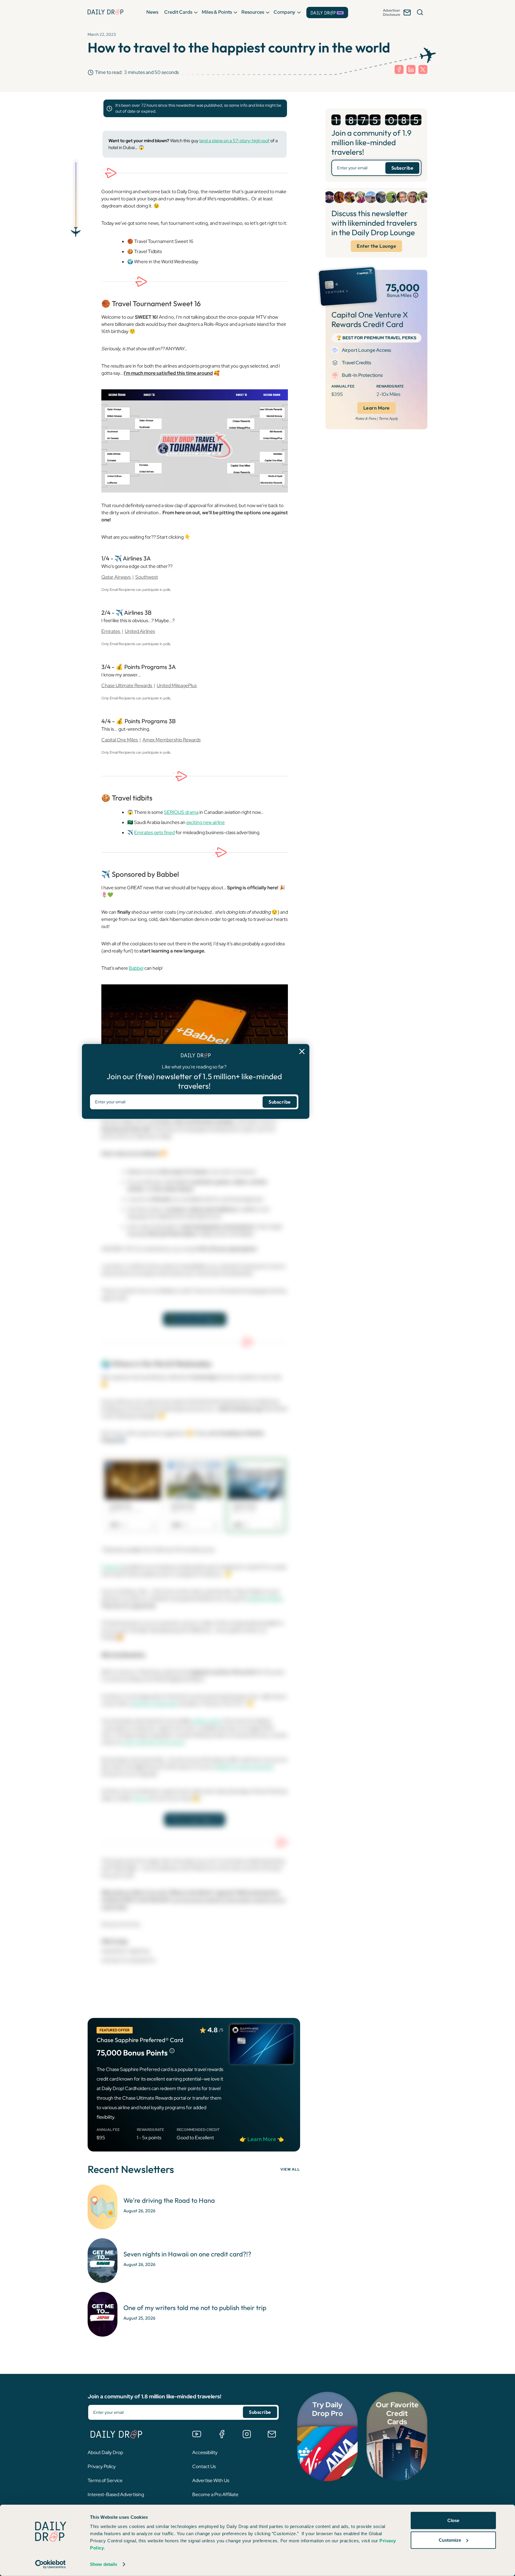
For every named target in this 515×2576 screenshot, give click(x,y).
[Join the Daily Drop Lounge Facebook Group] (222, 2434)
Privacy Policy (102, 2466)
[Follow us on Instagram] (247, 2434)
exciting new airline (205, 822)
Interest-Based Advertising (116, 2494)
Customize (450, 2540)
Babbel (136, 968)
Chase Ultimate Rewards (127, 686)
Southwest (147, 577)
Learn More (377, 408)
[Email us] (272, 2434)
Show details (104, 2564)
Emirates (111, 631)
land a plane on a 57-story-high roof (234, 141)
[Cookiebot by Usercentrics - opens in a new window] (51, 2564)
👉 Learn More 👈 (262, 2139)
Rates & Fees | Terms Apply (377, 419)
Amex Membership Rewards (172, 740)
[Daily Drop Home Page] (106, 12)
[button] (152, 12)
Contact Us (204, 2466)
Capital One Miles (120, 740)
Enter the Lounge (376, 246)
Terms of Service (105, 2480)
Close (453, 2520)
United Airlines (140, 631)
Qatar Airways (116, 577)
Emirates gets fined (154, 832)
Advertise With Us (211, 2480)
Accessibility (205, 2452)
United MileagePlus (177, 686)
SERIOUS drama (181, 812)
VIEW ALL (290, 2169)
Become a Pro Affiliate (215, 2494)
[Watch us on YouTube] (197, 2434)
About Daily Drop (105, 2452)
